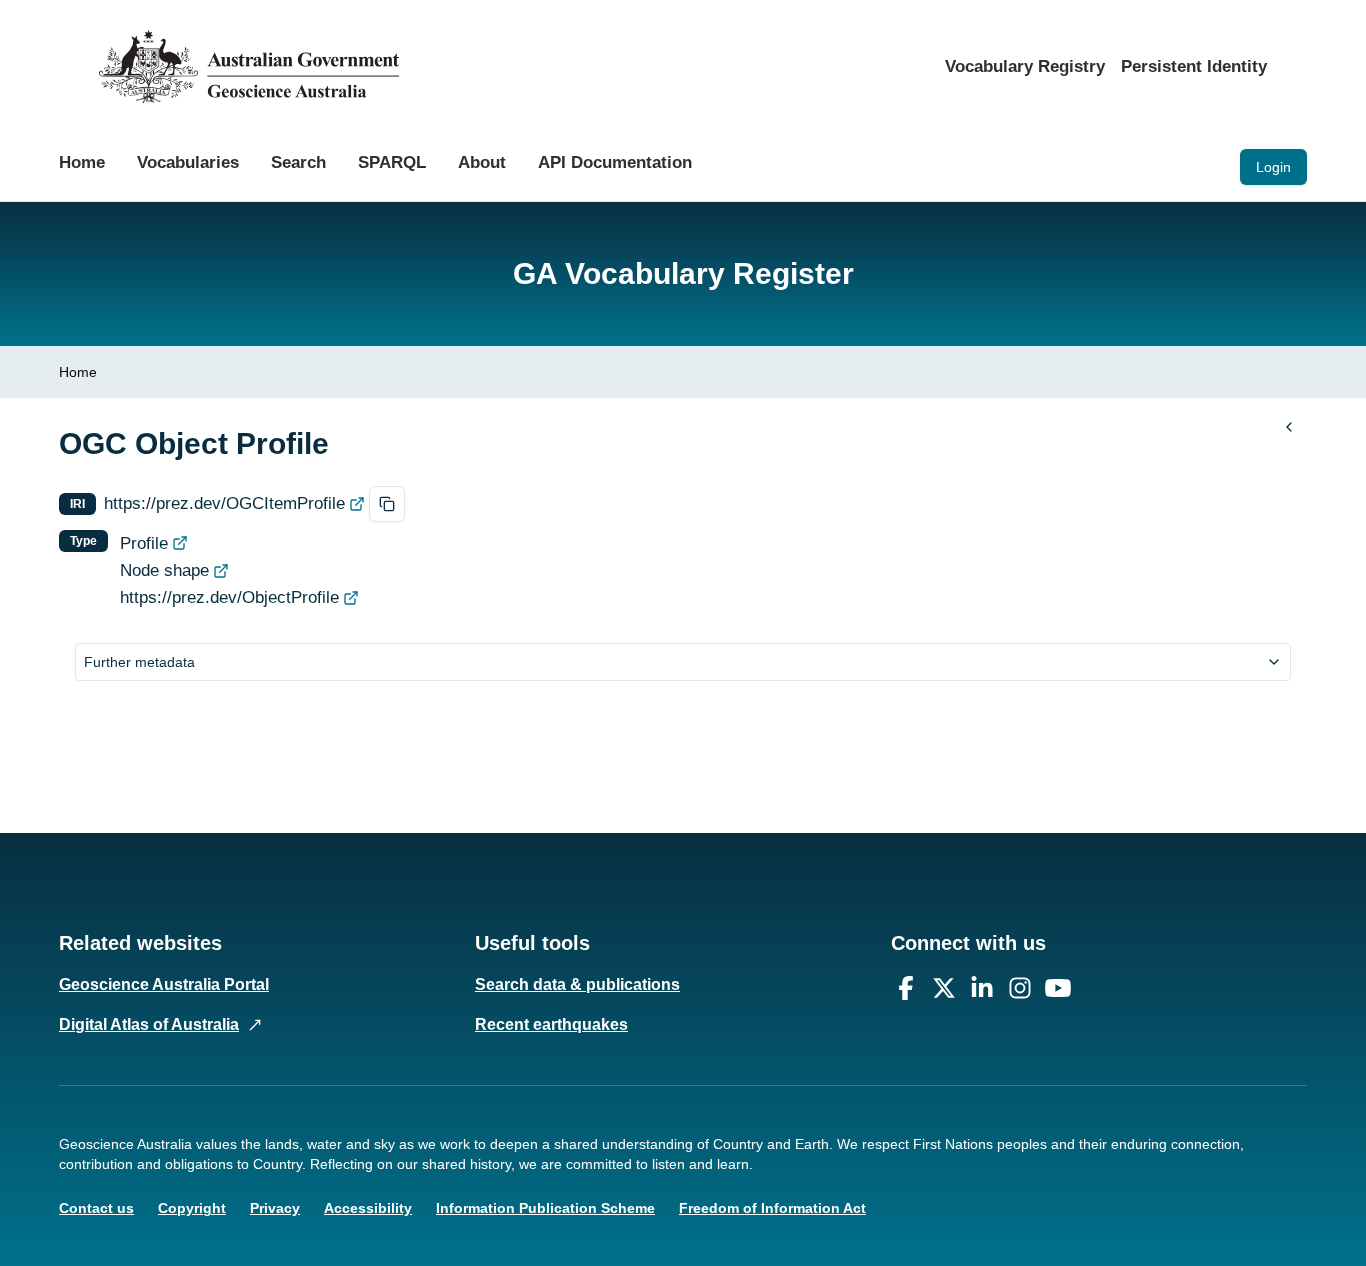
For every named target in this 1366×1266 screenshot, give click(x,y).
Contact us (96, 1208)
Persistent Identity (1194, 66)
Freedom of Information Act (772, 1208)
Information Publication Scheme (545, 1208)
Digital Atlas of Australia (149, 1024)
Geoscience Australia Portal (164, 984)
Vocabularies (188, 162)
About (482, 162)
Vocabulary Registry (1025, 66)
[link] (78, 372)
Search (298, 162)
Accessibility (368, 1208)
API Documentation (615, 162)
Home (82, 162)
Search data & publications (577, 984)
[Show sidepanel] (1289, 427)
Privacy (275, 1208)
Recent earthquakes (551, 1024)
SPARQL (392, 162)
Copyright (192, 1208)
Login (1273, 167)
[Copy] (387, 504)
